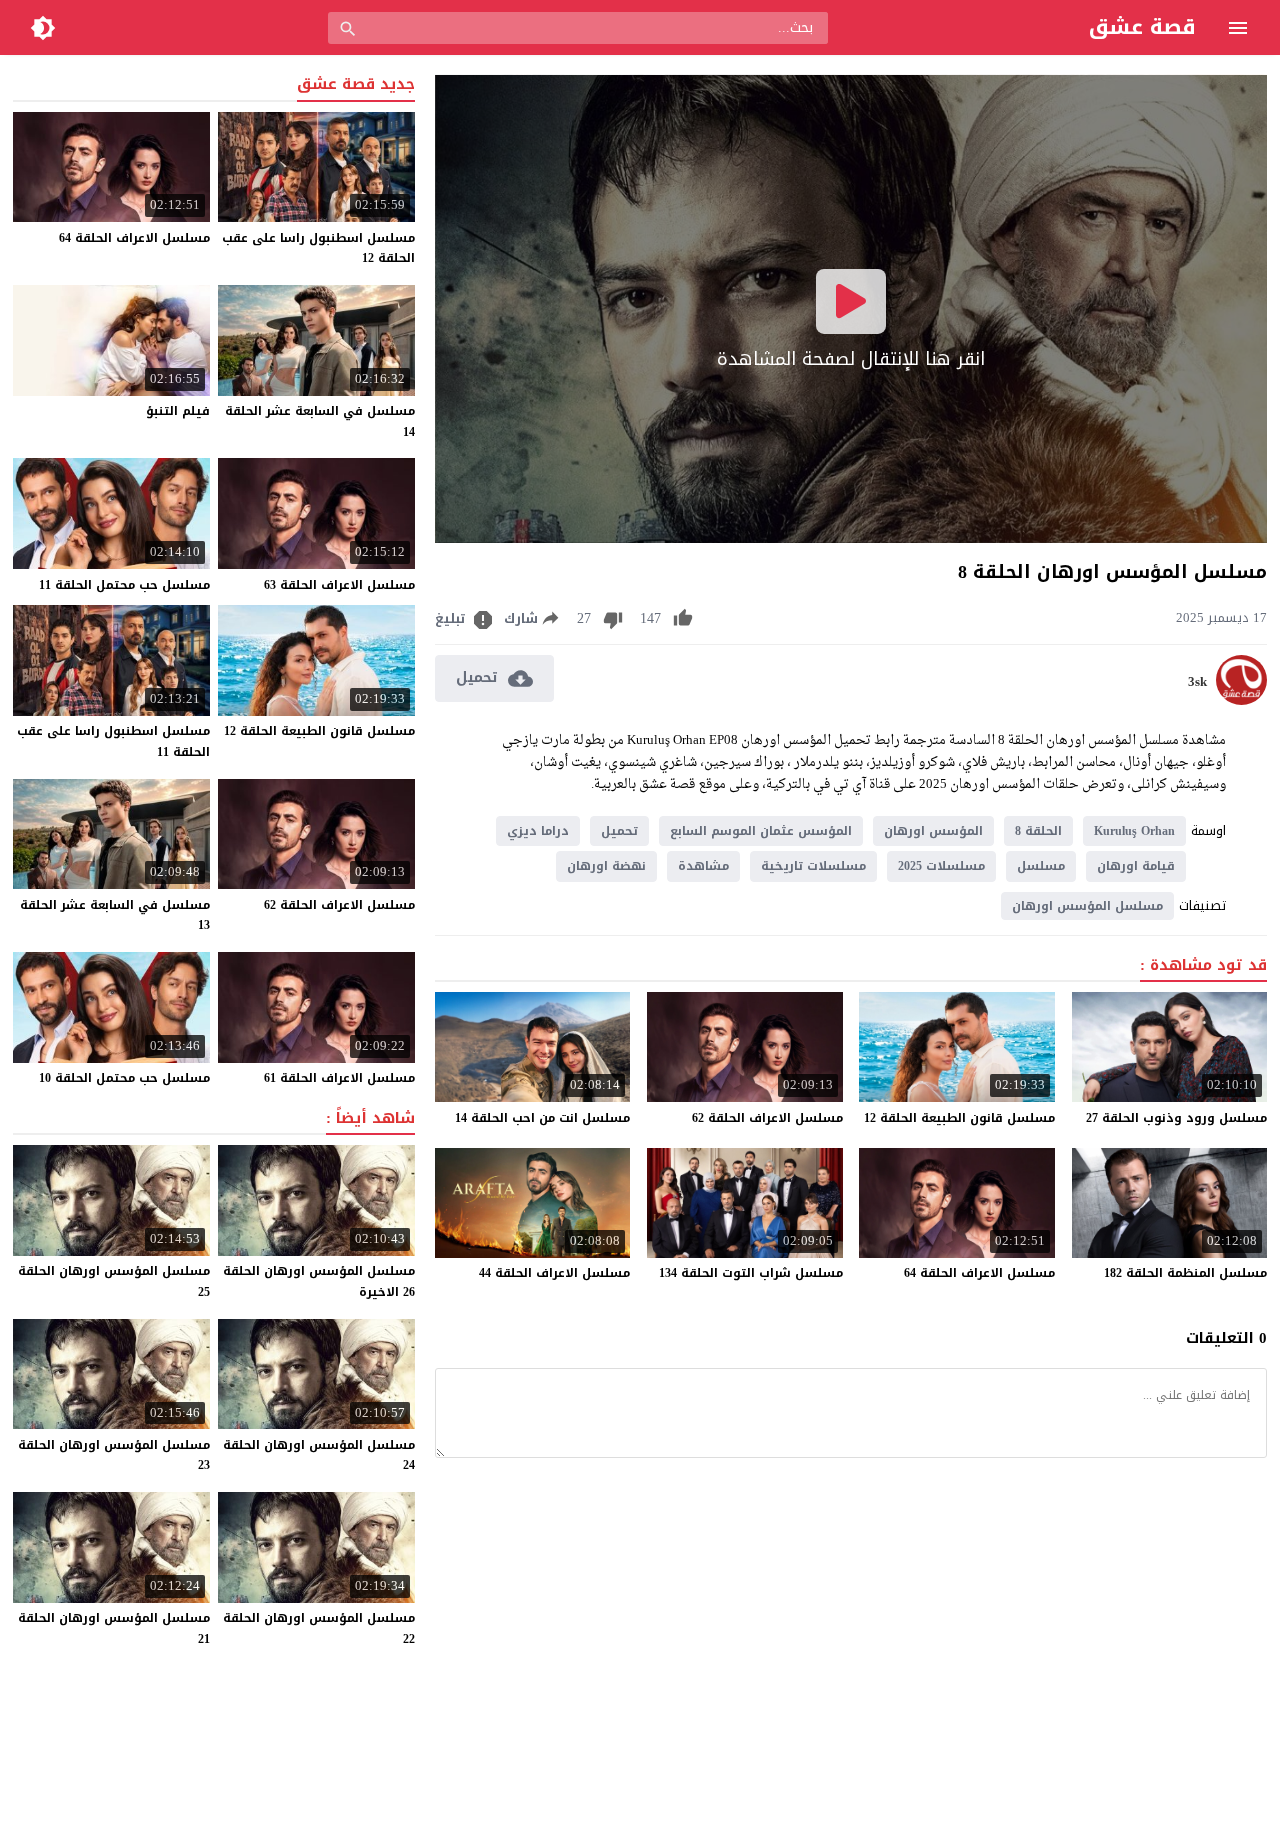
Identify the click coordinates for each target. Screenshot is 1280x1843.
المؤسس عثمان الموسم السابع (761, 831)
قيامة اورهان (1136, 866)
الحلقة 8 (1038, 831)
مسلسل (1041, 866)
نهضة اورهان (606, 866)
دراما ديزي (538, 831)
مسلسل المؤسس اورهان (1087, 906)
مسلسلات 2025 (941, 866)
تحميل (619, 831)
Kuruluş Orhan (1134, 831)
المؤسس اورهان (933, 831)
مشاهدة (703, 866)
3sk (1197, 682)
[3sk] (1241, 700)
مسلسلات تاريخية (813, 866)
